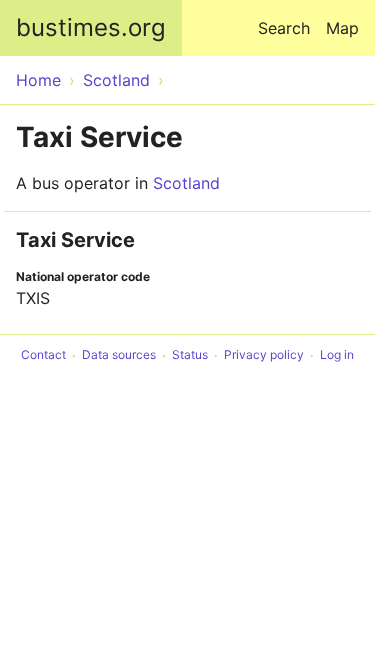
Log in (337, 355)
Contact (43, 355)
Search (284, 28)
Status (190, 355)
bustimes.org (91, 27)
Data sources (119, 355)
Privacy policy (264, 355)
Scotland (186, 183)
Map (342, 28)
